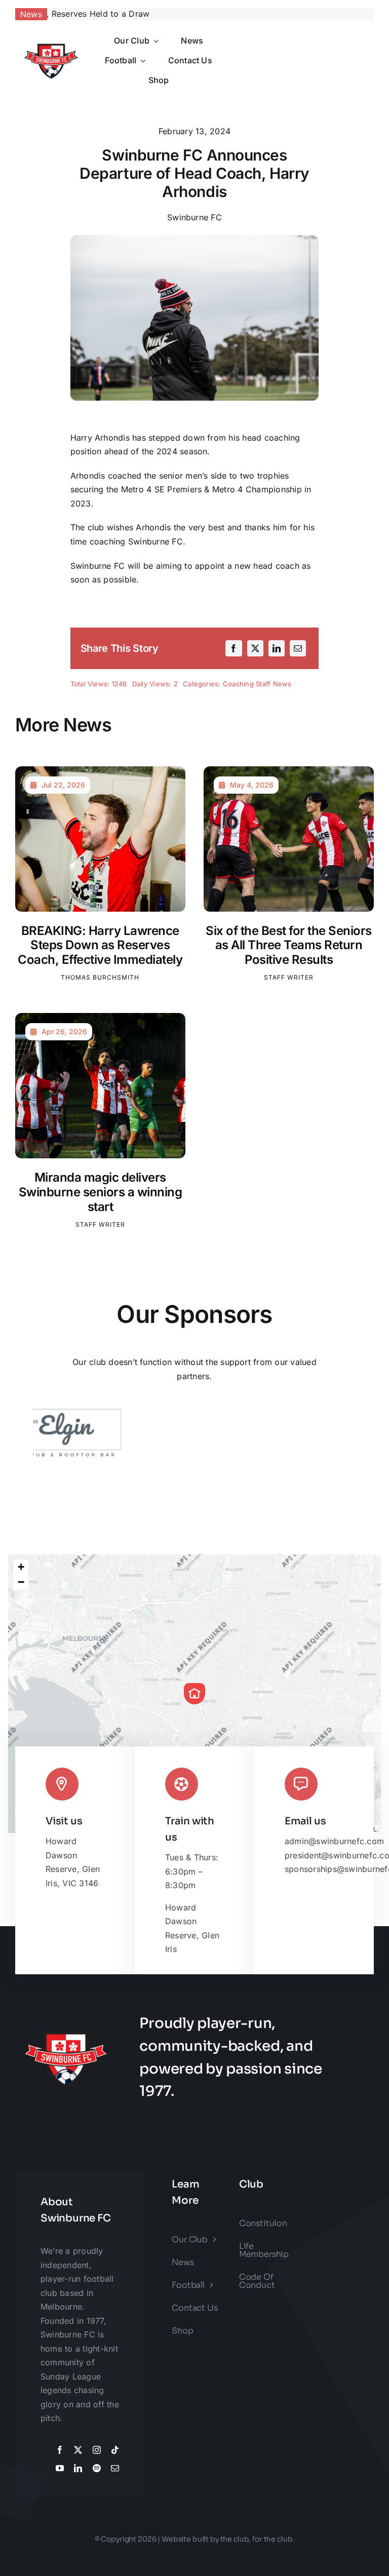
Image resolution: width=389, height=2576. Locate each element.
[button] (194, 1694)
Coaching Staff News (257, 684)
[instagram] (97, 2450)
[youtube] (60, 2468)
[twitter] (78, 2450)
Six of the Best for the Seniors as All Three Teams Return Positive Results (289, 945)
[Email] (298, 648)
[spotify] (97, 2468)
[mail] (115, 2468)
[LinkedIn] (277, 648)
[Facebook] (234, 648)
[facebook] (60, 2450)
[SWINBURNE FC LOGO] (51, 41)
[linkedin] (78, 2468)
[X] (255, 648)
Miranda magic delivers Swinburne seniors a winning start (101, 1192)
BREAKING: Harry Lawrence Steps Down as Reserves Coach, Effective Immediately (100, 945)
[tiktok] (115, 2450)
